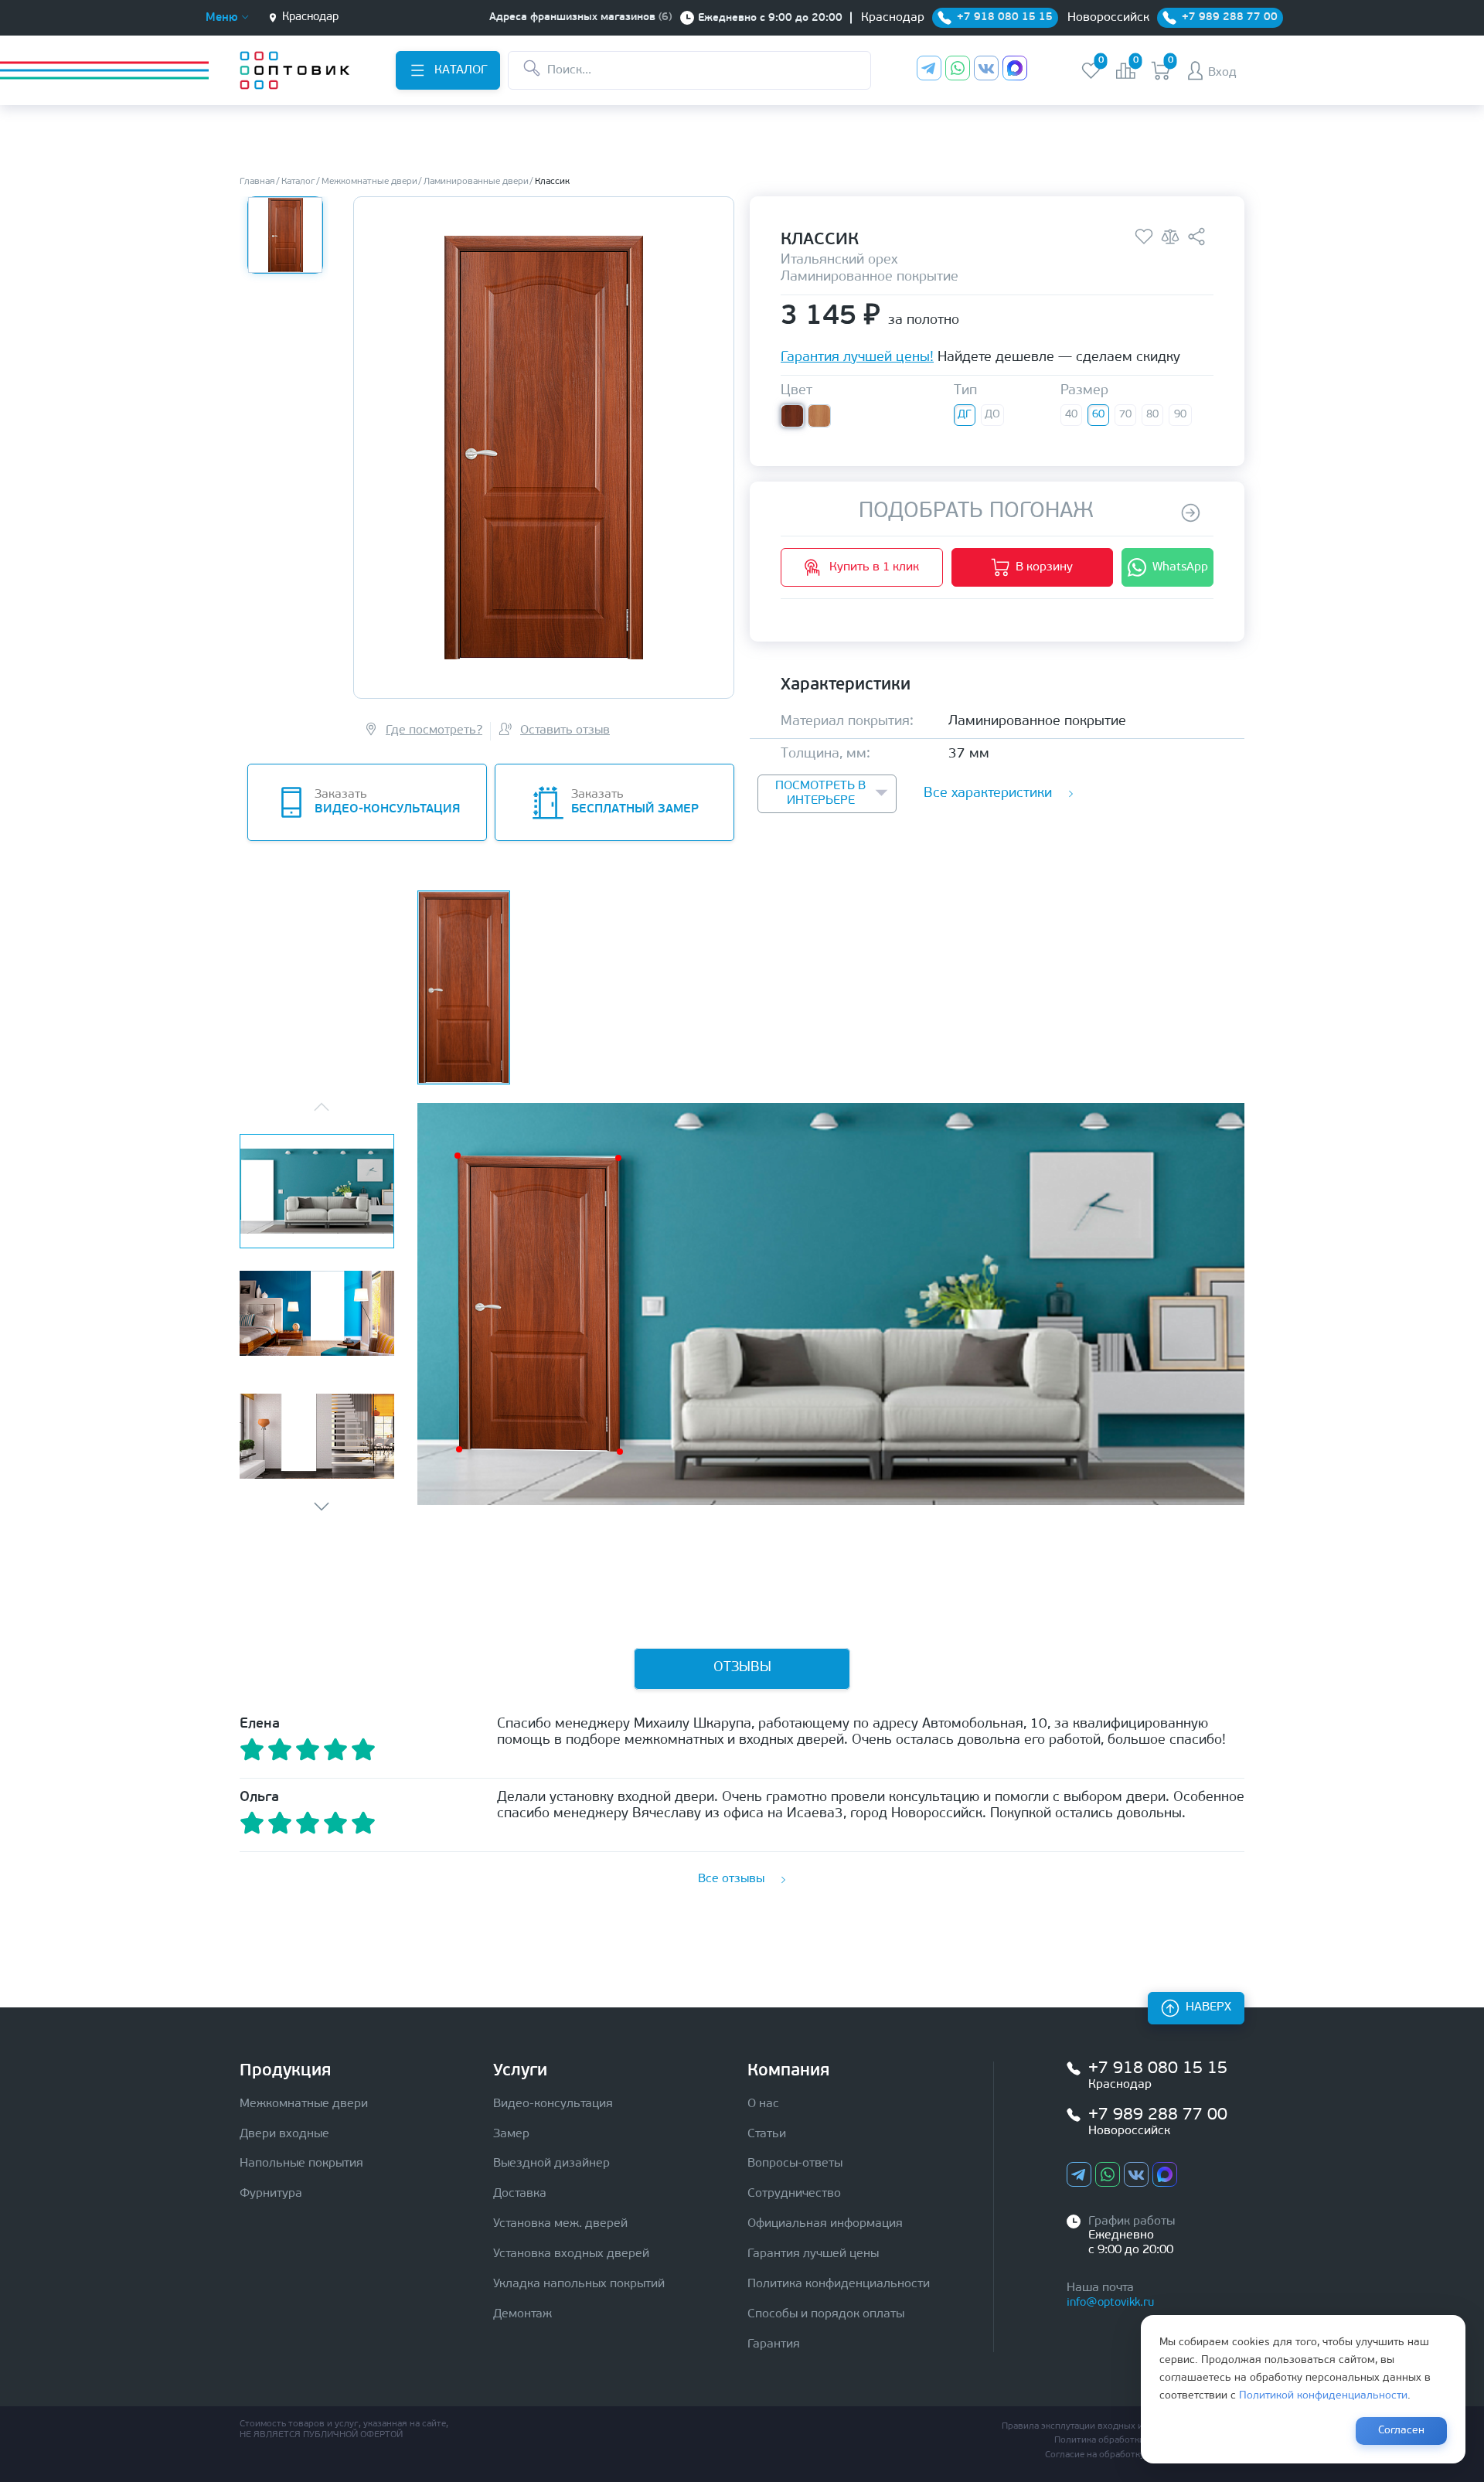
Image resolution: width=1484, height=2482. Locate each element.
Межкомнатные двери (304, 2104)
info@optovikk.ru (1110, 2303)
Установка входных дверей (571, 2254)
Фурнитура (271, 2194)
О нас (763, 2104)
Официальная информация (825, 2224)
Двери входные (284, 2134)
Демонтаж (522, 2314)
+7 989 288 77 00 (1158, 2115)
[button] (322, 1507)
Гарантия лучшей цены (813, 2254)
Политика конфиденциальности (839, 2284)
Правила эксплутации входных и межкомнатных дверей (1123, 2426)
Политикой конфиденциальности (1323, 2396)
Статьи (767, 2134)
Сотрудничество (794, 2194)
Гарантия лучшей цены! (857, 359)
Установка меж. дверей (560, 2224)
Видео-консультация (553, 2104)
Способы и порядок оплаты (826, 2314)
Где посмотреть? (434, 730)
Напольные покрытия (301, 2164)
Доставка (520, 2194)
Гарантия (774, 2344)
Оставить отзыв (565, 730)
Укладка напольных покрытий (579, 2284)
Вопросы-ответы (795, 2164)
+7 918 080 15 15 (1158, 2069)
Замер (511, 2134)
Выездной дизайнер (551, 2164)
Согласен (1401, 2431)
